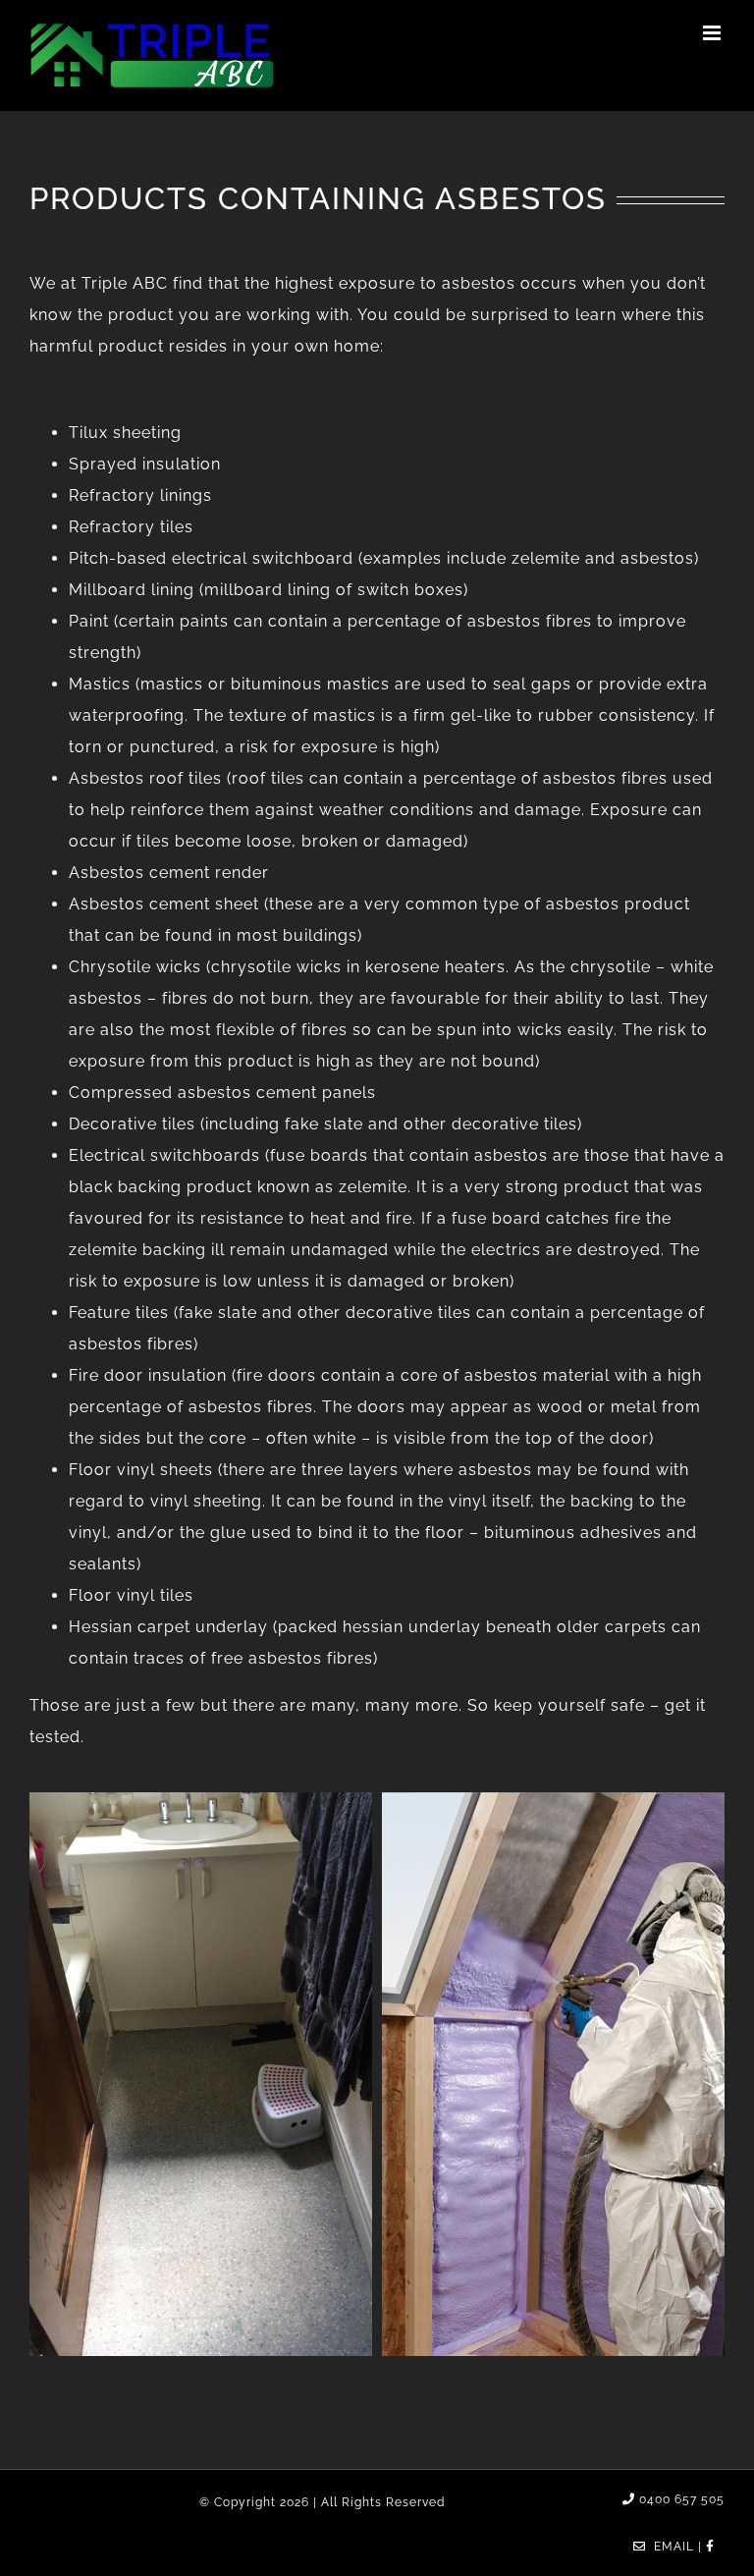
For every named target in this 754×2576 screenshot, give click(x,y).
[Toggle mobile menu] (714, 33)
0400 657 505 (680, 2499)
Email (670, 2547)
